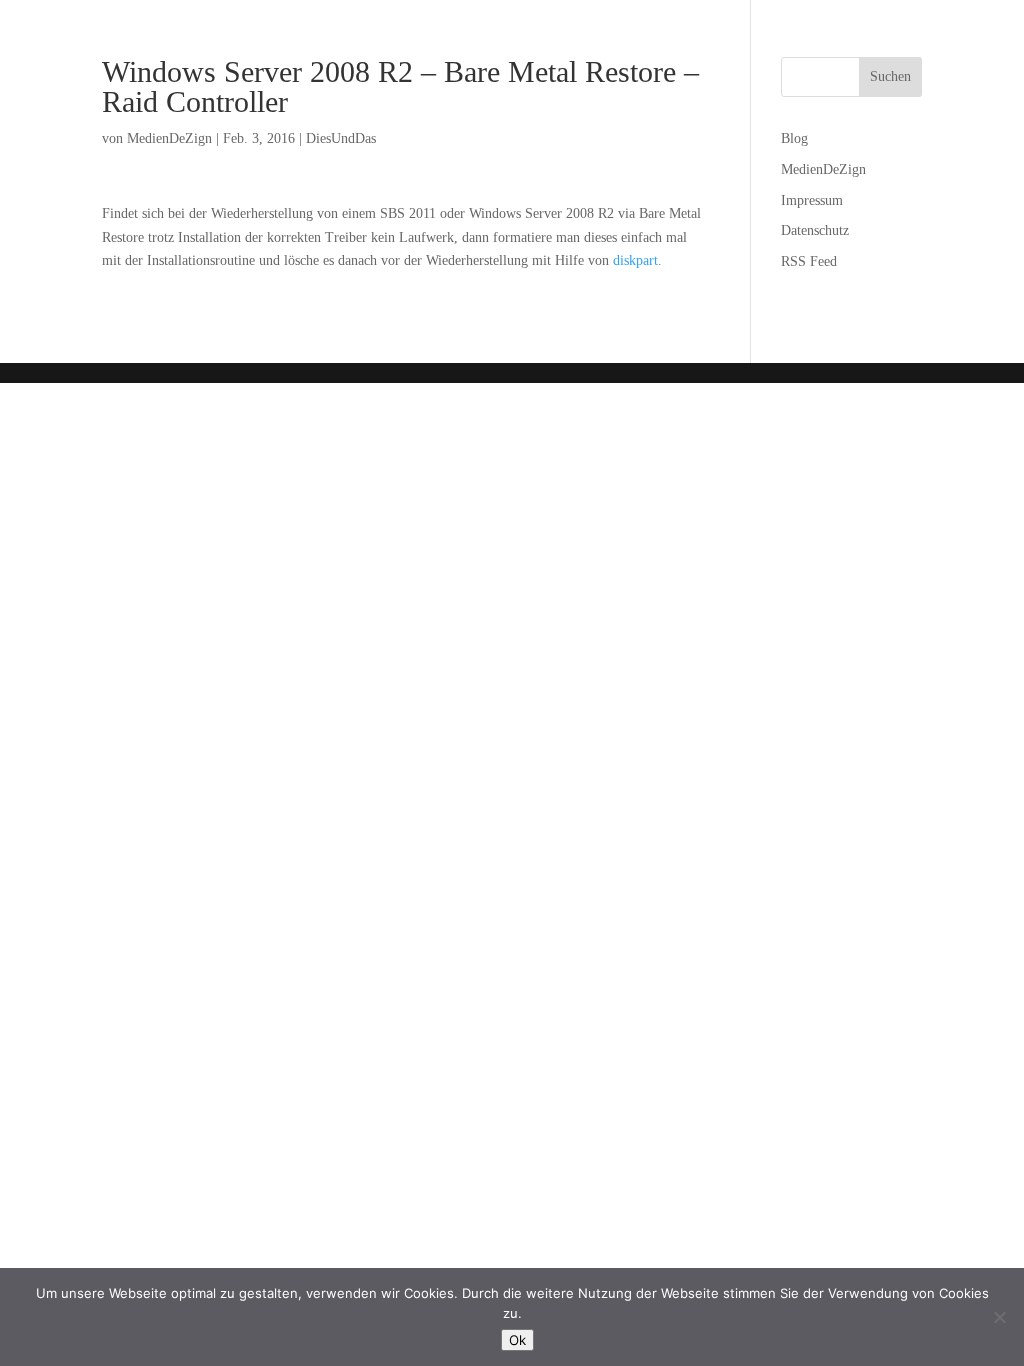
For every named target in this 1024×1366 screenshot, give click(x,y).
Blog (794, 138)
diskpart (635, 260)
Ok (517, 1340)
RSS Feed (809, 261)
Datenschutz (815, 230)
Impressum (812, 200)
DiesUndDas (341, 138)
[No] (999, 1317)
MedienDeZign (169, 138)
